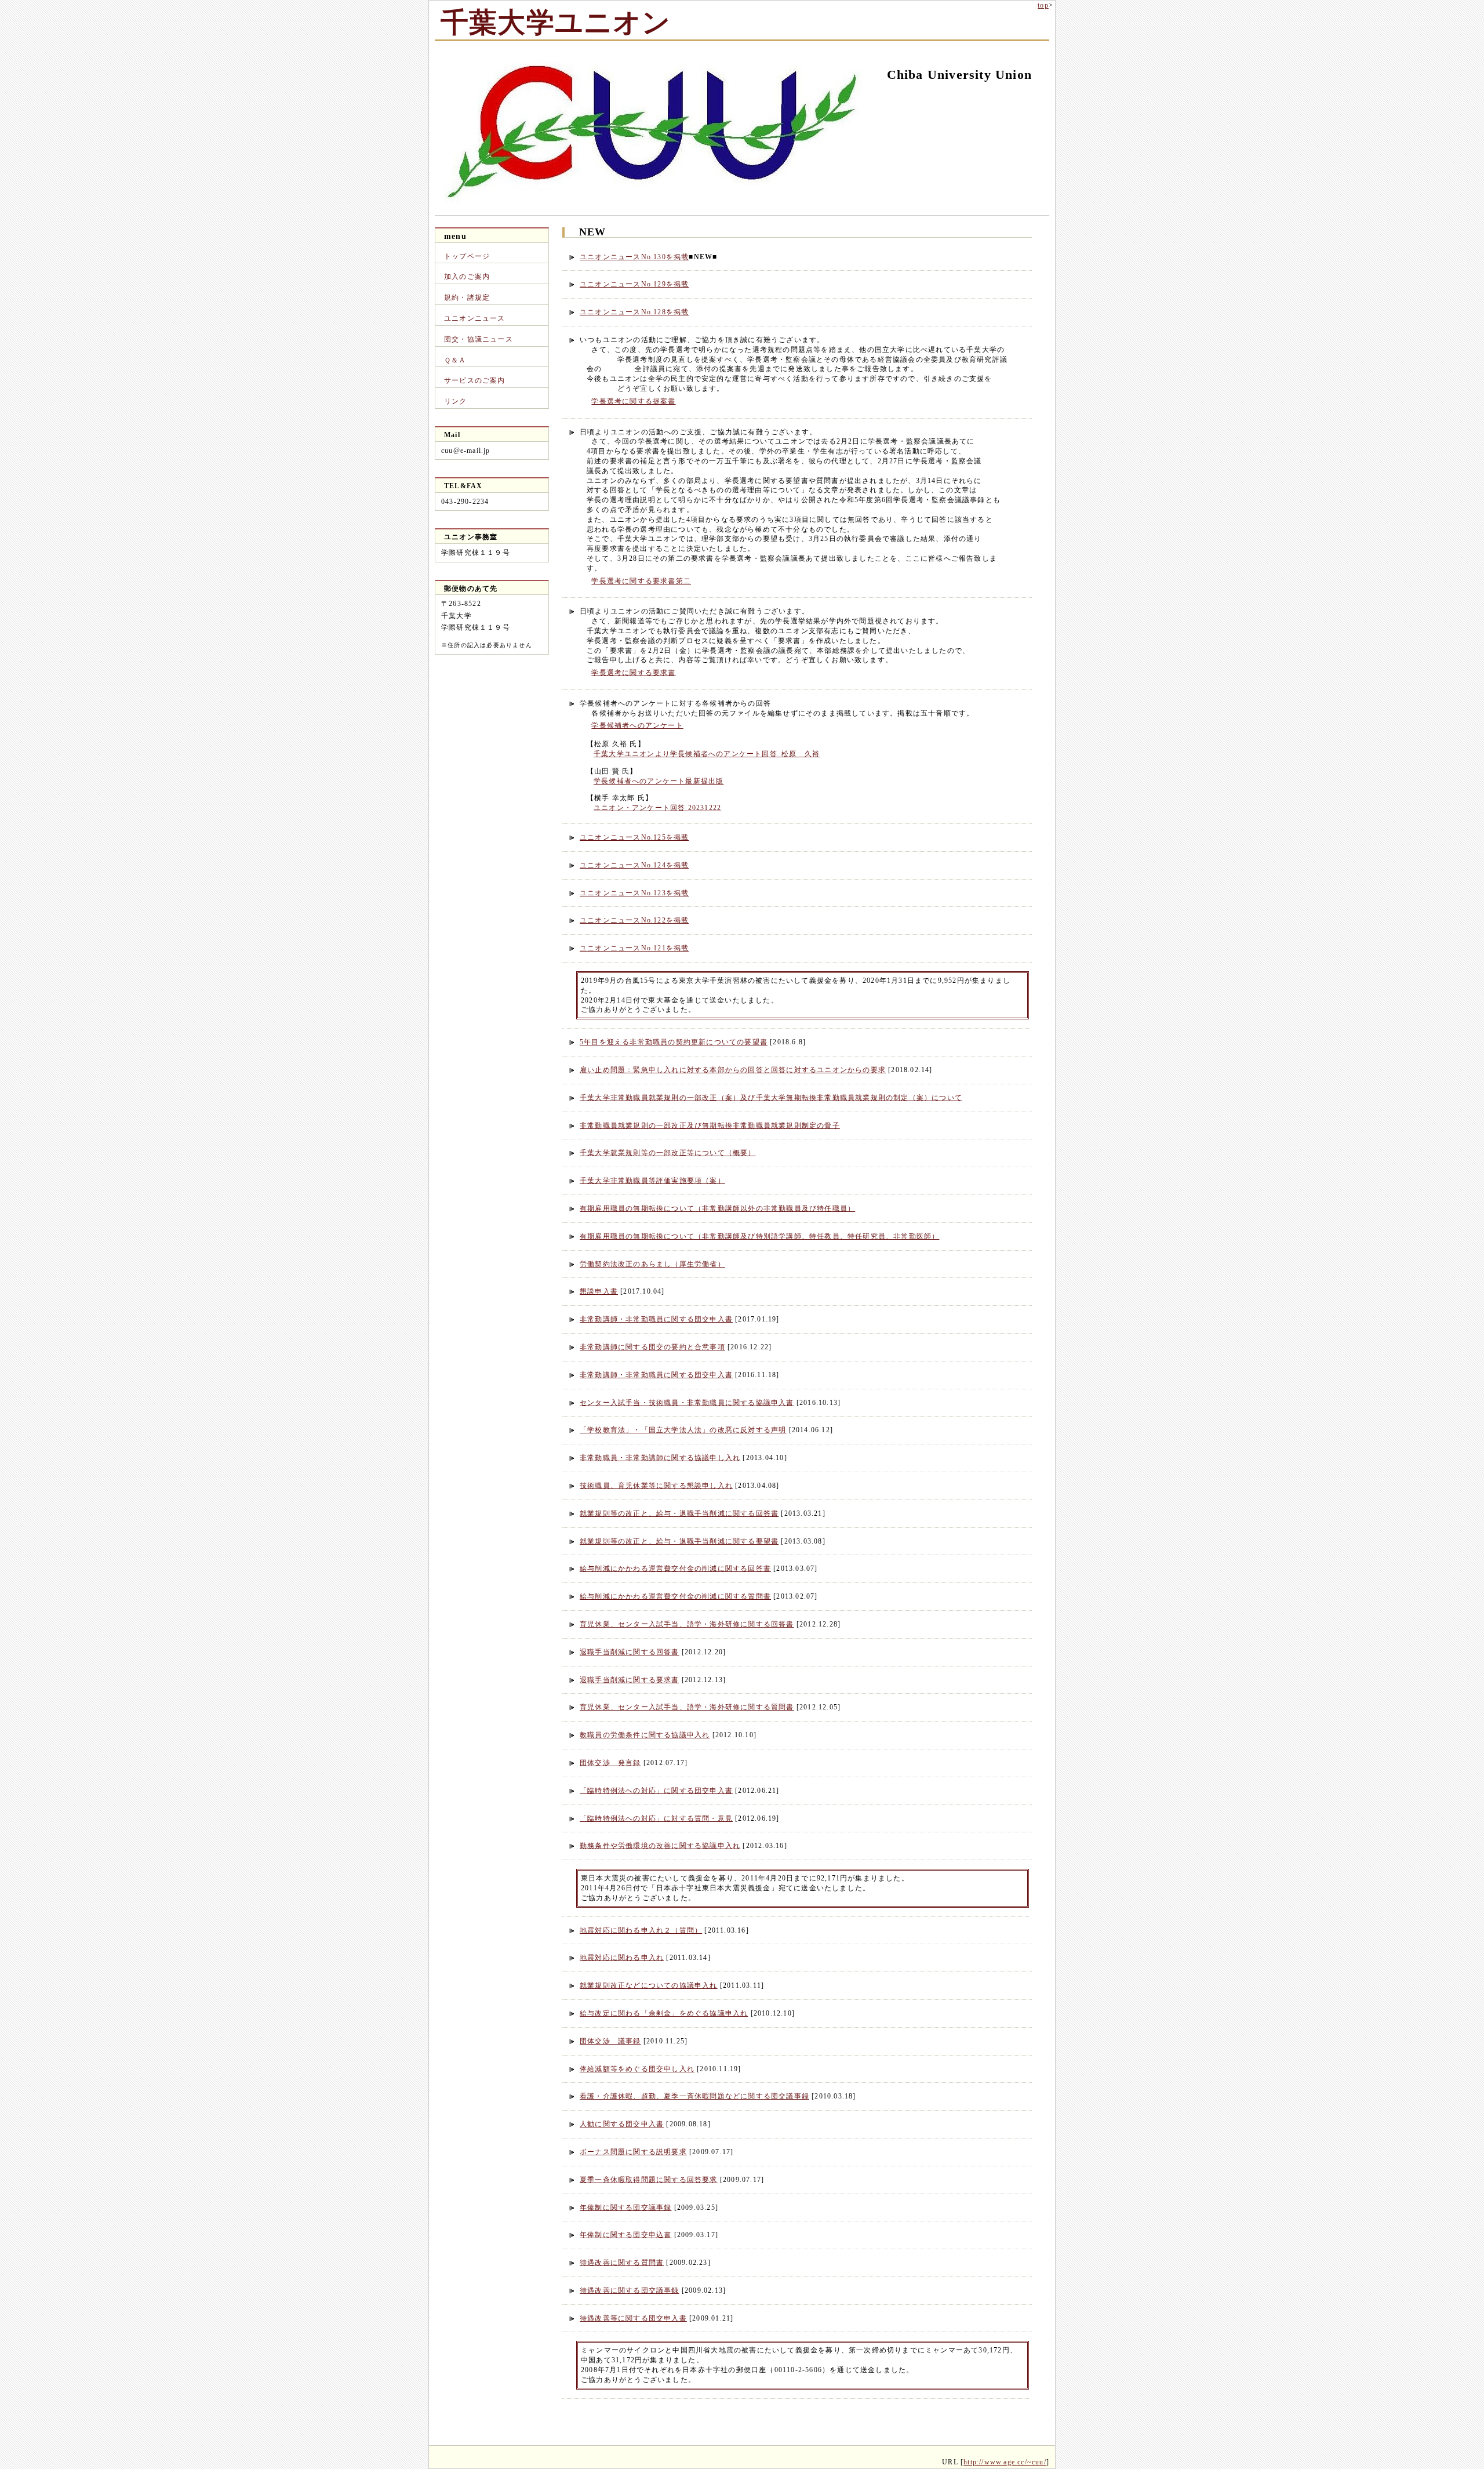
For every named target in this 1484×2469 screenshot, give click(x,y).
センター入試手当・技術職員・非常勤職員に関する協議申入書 (687, 1403)
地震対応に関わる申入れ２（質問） (641, 1930)
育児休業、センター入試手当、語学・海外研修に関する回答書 (687, 1624)
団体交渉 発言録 (610, 1763)
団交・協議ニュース (479, 339)
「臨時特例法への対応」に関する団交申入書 (656, 1791)
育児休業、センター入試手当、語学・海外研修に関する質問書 (687, 1707)
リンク (456, 401)
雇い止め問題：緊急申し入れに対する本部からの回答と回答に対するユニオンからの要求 (733, 1070)
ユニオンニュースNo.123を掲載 (634, 893)
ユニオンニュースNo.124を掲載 (634, 865)
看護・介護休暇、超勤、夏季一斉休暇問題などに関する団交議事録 (694, 2096)
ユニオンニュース (475, 318)
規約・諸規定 (467, 297)
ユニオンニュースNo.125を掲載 (634, 837)
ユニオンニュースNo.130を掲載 (634, 257)
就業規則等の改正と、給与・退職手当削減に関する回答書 (679, 1513)
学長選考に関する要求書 (633, 673)
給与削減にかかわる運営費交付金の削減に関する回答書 (675, 1568)
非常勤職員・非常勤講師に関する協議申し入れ (660, 1458)
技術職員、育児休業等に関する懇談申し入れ (656, 1486)
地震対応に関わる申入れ (622, 1958)
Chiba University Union (959, 75)
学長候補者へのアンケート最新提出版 (659, 781)
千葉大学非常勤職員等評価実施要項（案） (652, 1181)
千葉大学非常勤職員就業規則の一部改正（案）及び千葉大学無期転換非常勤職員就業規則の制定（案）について (771, 1098)
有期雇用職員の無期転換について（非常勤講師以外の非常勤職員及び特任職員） (717, 1208)
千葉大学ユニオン (556, 20)
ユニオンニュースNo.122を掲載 (634, 920)
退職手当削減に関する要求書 (630, 1680)
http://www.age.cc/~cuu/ (1005, 2462)
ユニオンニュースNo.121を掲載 (634, 948)
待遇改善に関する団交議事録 (630, 2290)
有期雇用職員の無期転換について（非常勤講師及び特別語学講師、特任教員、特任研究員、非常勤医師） (759, 1236)
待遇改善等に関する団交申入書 (633, 2318)
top (1043, 5)
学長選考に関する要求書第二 (641, 581)
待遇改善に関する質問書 (622, 2263)
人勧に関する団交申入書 (622, 2124)
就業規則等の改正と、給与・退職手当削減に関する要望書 (679, 1541)
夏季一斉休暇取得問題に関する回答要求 (649, 2180)
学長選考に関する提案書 (633, 401)
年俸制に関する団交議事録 (625, 2207)
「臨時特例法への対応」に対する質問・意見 (656, 1818)
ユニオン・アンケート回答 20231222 (657, 808)
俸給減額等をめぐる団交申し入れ (637, 2069)
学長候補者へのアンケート (637, 725)
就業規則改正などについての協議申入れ (649, 1985)
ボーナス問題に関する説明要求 (633, 2152)
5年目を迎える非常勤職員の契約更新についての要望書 (674, 1042)
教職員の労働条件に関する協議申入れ (645, 1735)
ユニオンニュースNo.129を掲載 (634, 284)
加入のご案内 (467, 277)
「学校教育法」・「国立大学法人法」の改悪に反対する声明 (683, 1430)
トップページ (467, 256)
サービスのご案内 (475, 380)
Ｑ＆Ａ (455, 360)
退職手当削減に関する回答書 (630, 1652)
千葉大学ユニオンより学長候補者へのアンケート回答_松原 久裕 (707, 754)
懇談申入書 (599, 1291)
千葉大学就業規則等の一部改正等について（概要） (668, 1153)
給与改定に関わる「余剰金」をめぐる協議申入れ (664, 2013)
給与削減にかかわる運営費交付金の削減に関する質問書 (675, 1596)
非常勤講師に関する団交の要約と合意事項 (652, 1347)
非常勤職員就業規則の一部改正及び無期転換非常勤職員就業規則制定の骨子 (710, 1125)
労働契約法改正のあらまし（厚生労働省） (652, 1264)
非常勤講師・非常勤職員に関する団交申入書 (656, 1319)
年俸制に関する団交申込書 (625, 2235)
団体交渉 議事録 (610, 2041)
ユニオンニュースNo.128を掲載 (634, 312)
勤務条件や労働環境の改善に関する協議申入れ (660, 1846)
